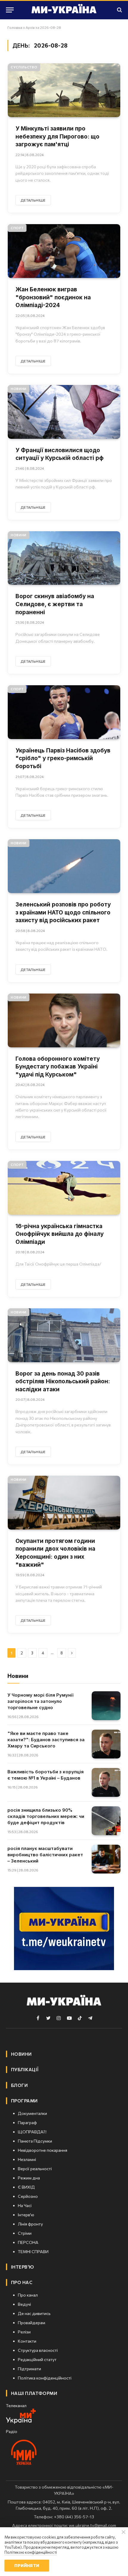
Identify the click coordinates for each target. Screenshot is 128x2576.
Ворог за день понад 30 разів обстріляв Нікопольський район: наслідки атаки (63, 1381)
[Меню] (10, 10)
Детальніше (33, 200)
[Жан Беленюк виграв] (64, 251)
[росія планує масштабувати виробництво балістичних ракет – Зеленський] (106, 1859)
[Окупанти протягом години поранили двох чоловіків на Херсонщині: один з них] (64, 1503)
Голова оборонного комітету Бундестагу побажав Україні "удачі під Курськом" (58, 1067)
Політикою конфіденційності (31, 2552)
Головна (15, 27)
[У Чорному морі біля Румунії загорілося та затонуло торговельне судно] (106, 1706)
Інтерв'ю (23, 2267)
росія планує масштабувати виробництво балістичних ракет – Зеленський (45, 1855)
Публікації (25, 2069)
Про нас (22, 2282)
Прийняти (27, 2565)
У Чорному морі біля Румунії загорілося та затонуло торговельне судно (40, 1701)
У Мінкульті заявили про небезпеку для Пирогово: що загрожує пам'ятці (57, 136)
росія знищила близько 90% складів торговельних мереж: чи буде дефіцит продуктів (46, 1816)
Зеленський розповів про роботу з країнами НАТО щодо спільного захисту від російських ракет (63, 912)
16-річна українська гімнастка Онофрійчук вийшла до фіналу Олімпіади (60, 1234)
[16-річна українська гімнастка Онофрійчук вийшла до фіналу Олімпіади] (64, 1188)
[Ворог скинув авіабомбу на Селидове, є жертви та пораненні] (64, 558)
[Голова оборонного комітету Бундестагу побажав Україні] (64, 1020)
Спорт (17, 228)
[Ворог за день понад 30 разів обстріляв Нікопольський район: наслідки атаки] (64, 1335)
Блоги (19, 2085)
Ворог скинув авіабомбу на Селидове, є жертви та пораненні (55, 604)
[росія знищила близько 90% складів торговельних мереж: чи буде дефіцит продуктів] (106, 1821)
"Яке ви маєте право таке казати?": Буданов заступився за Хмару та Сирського (46, 1740)
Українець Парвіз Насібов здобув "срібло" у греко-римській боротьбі (63, 758)
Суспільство (24, 67)
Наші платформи (34, 2393)
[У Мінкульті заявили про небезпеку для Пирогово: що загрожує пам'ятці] (64, 90)
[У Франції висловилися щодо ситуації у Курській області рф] (64, 412)
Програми (24, 2101)
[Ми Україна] (64, 10)
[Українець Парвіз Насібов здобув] (64, 712)
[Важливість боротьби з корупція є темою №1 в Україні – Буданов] (106, 1782)
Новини (19, 389)
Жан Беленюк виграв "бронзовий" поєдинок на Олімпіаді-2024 (53, 297)
